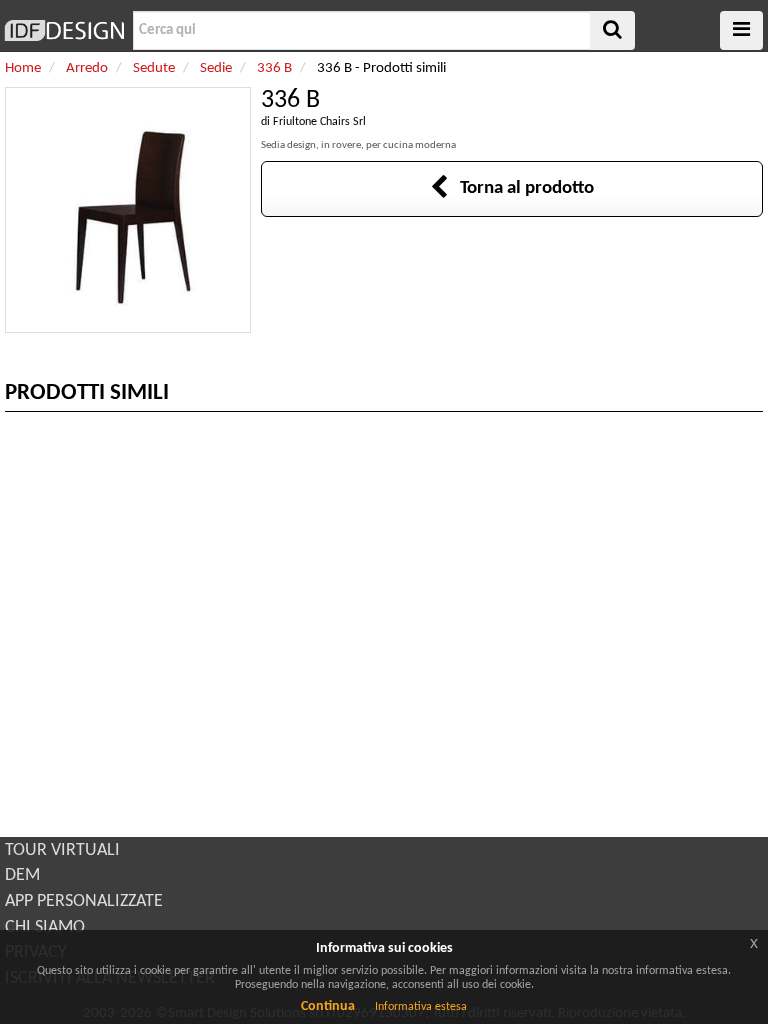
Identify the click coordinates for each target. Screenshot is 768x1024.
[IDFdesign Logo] (64, 30)
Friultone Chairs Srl (319, 122)
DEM (22, 875)
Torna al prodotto (521, 188)
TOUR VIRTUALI (62, 850)
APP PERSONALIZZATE (84, 901)
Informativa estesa (421, 1007)
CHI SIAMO (45, 927)
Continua (328, 1006)
